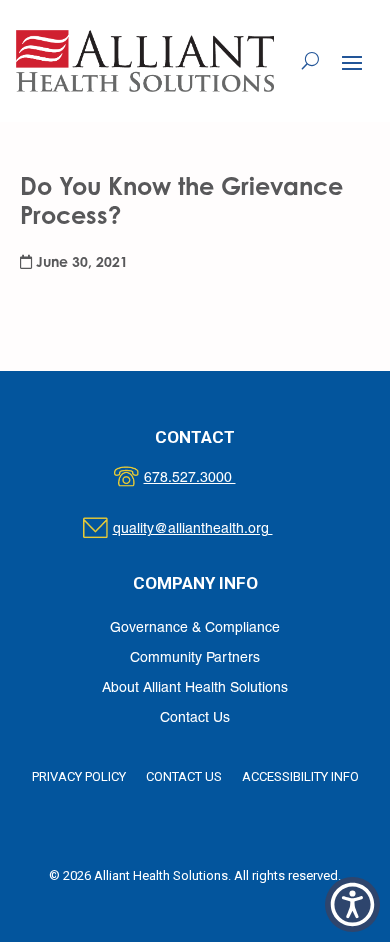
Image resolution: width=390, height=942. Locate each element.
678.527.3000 (210, 478)
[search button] (310, 61)
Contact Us (195, 718)
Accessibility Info (300, 776)
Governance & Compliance (195, 628)
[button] (352, 62)
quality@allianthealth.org (210, 529)
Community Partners (195, 658)
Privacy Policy (79, 776)
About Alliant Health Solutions (195, 688)
